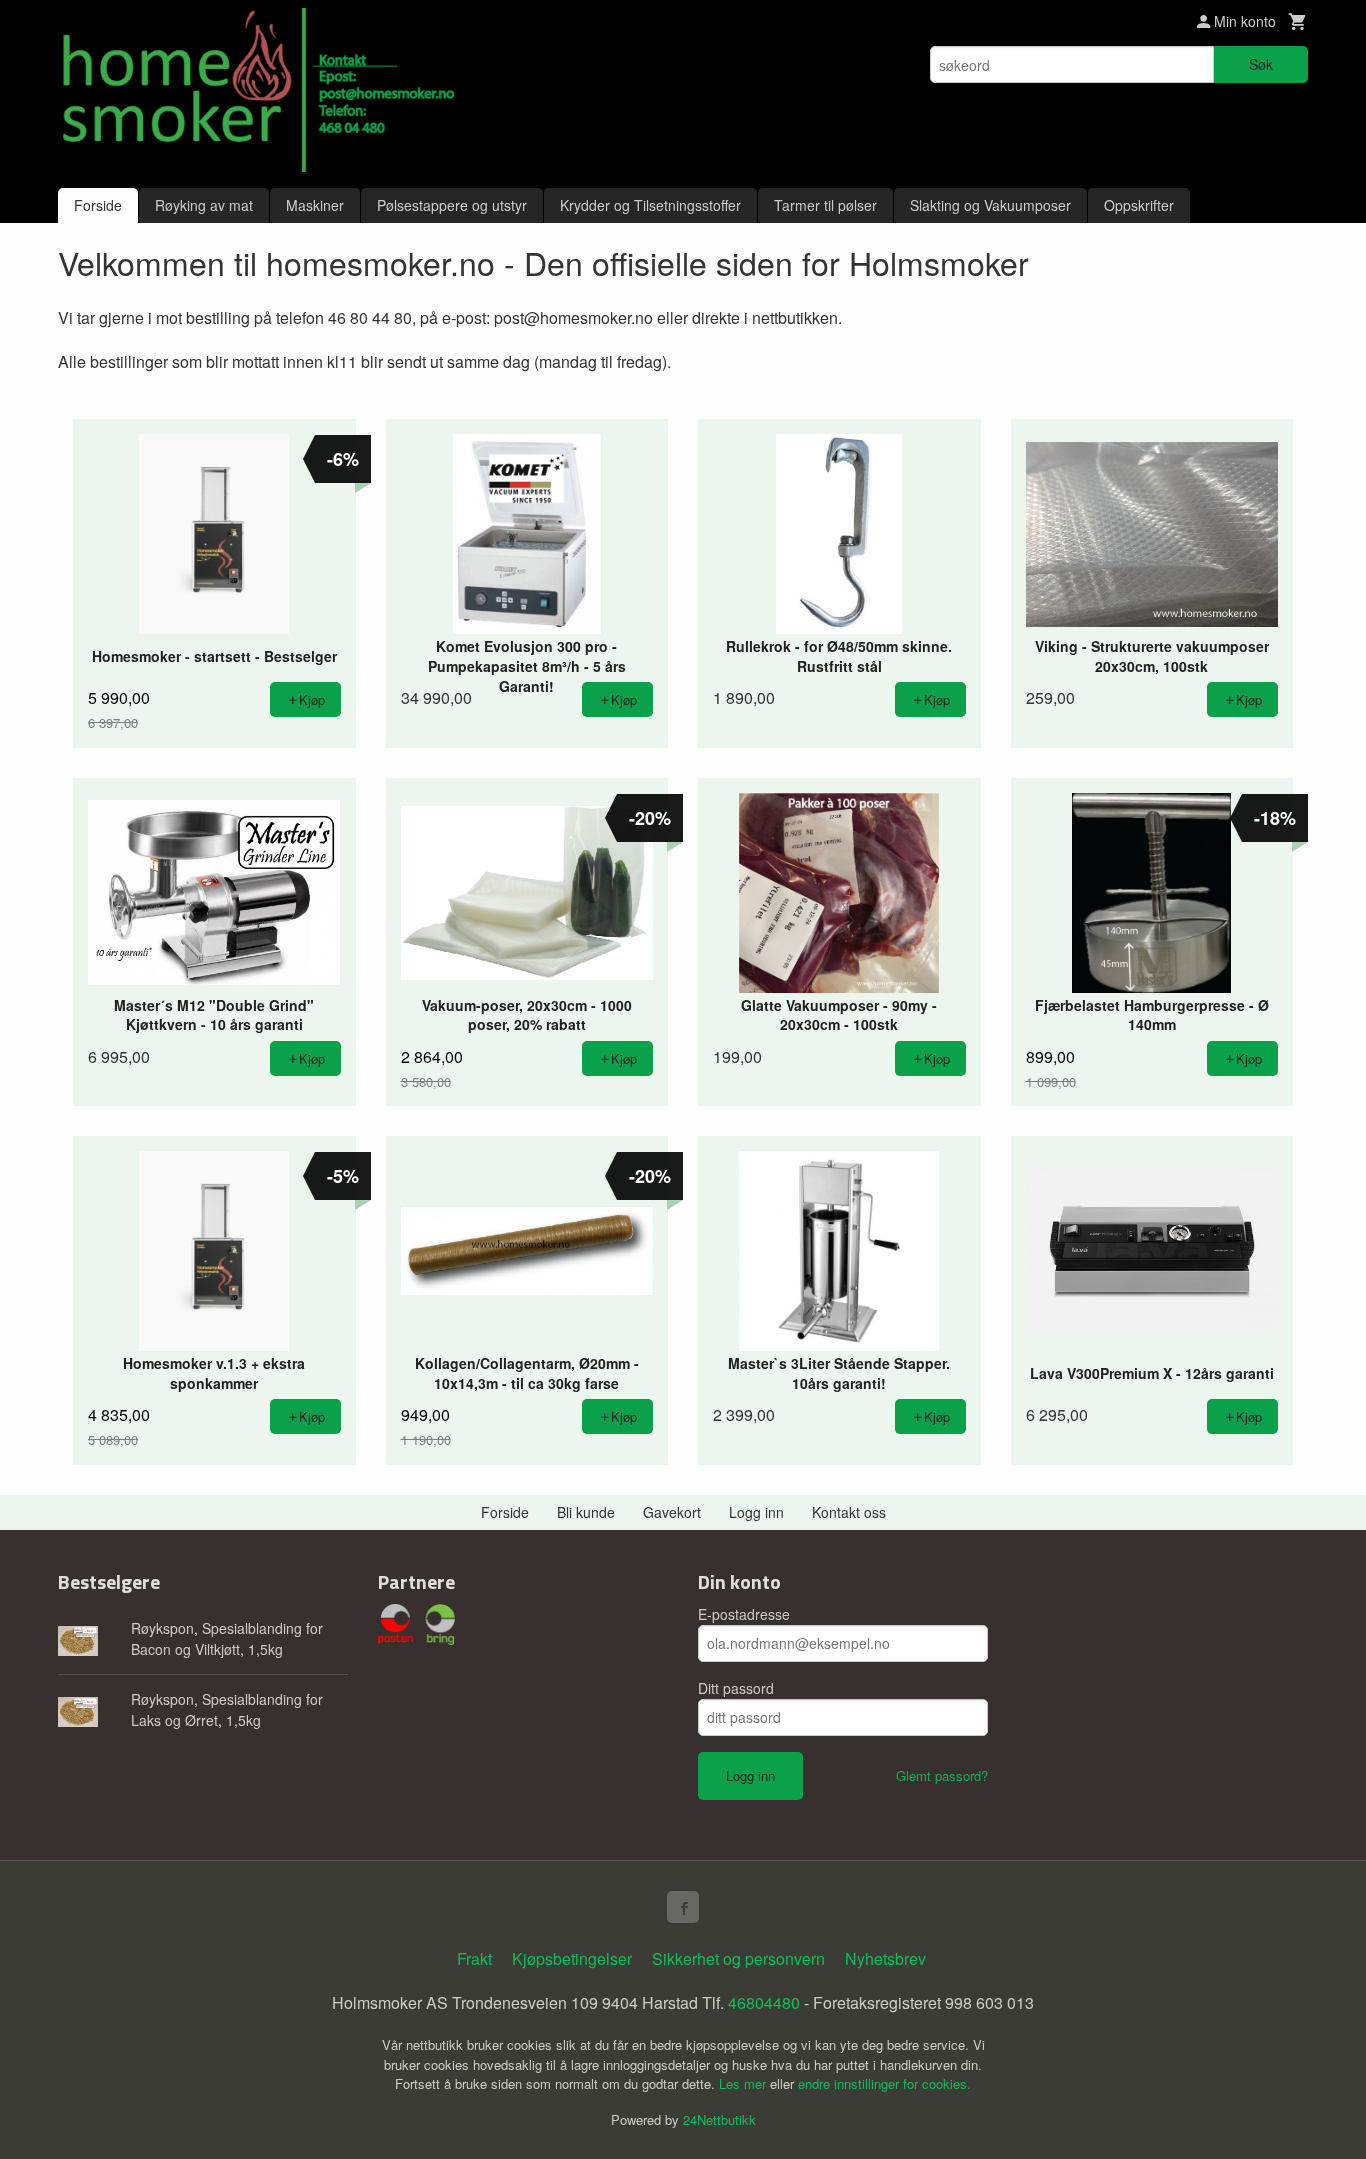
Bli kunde (586, 1512)
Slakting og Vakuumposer (990, 205)
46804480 (764, 2002)
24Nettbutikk (719, 2119)
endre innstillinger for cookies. (884, 2083)
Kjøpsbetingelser (572, 1958)
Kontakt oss (849, 1512)
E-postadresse (744, 1614)
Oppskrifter (1139, 205)
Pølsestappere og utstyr (452, 205)
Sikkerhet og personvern (738, 1958)
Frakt (474, 1958)
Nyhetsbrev (885, 1958)
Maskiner (315, 205)
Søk (1261, 64)
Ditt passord (736, 1688)
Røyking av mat (204, 205)
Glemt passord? (942, 1775)
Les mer (744, 2083)
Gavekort (672, 1512)
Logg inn (756, 1512)
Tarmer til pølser (825, 205)
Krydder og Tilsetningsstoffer (650, 205)
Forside (98, 205)
